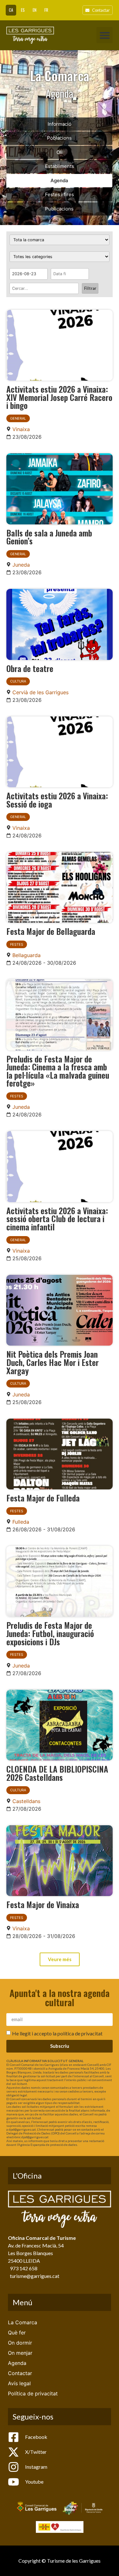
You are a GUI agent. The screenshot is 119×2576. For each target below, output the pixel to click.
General (18, 418)
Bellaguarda (26, 955)
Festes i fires (60, 194)
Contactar (20, 2373)
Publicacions (59, 209)
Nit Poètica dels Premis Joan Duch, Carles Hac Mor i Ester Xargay (53, 1362)
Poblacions (59, 138)
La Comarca (23, 2322)
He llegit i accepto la (57, 2033)
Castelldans (26, 1801)
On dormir (20, 2343)
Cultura (18, 681)
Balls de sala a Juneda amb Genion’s (49, 537)
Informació (60, 124)
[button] (105, 35)
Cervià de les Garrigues (40, 692)
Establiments (60, 166)
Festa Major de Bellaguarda (51, 931)
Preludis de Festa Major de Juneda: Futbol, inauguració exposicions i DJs (50, 1633)
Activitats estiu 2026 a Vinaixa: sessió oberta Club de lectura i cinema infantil (57, 1218)
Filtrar (90, 288)
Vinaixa (21, 429)
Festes (17, 944)
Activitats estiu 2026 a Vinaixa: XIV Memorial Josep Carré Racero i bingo (59, 397)
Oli (60, 152)
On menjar (20, 2353)
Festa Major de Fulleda (43, 1498)
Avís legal (19, 2383)
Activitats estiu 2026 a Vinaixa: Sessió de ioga (57, 800)
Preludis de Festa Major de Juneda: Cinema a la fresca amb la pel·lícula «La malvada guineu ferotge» (58, 1071)
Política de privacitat (33, 2393)
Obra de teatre (30, 668)
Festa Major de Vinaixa (43, 1904)
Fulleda (21, 1522)
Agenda (59, 180)
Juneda (21, 565)
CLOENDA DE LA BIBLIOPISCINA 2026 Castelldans (57, 1773)
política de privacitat (80, 2033)
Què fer (17, 2333)
